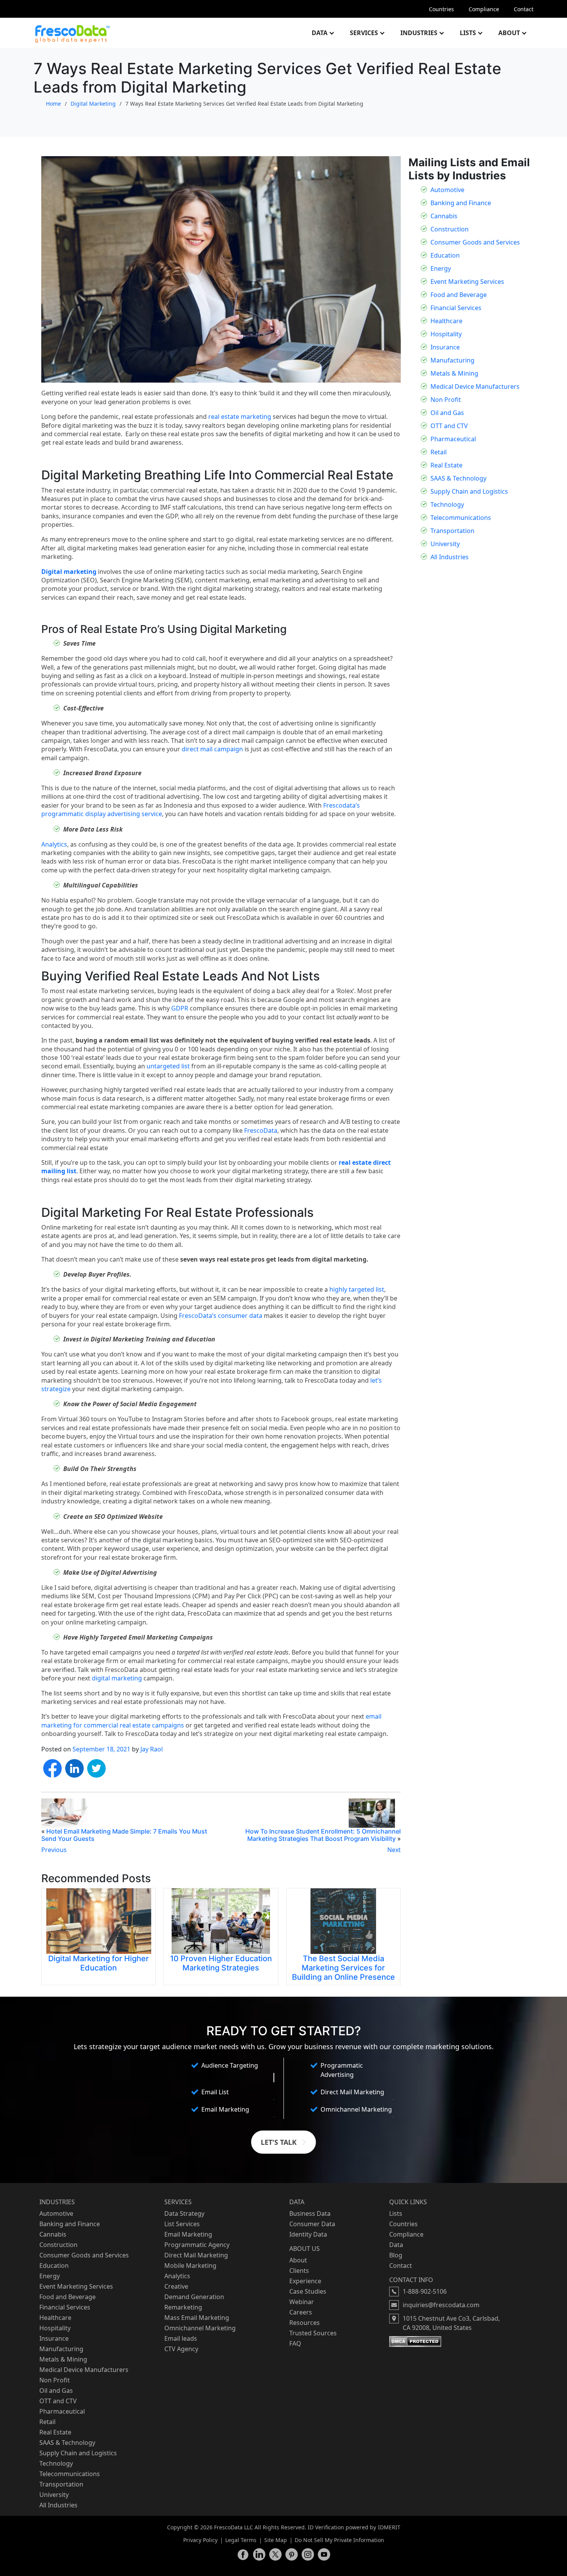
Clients (299, 2271)
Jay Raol (152, 1749)
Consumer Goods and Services (475, 242)
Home (53, 104)
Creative (176, 2286)
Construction (450, 229)
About (509, 33)
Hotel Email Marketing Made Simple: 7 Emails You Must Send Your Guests (124, 1835)
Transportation (452, 531)
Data (320, 33)
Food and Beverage (459, 295)
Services (364, 33)
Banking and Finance (461, 203)
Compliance (484, 9)
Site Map (276, 2540)
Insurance (445, 347)
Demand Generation (194, 2297)
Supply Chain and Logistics (469, 491)
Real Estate (446, 465)
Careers (301, 2312)
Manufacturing (452, 360)
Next (394, 1850)
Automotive (447, 190)
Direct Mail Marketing (196, 2255)
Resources (305, 2323)
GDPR (180, 1008)
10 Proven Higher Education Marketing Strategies (221, 1963)
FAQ (295, 2343)
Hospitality (446, 334)
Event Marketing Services (467, 282)
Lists (468, 33)
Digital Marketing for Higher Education (99, 1963)
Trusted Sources (313, 2333)
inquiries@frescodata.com (441, 2305)
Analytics (54, 844)
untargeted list (168, 1066)
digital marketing (117, 1678)
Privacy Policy (200, 2540)
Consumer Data (312, 2224)
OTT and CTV (449, 426)
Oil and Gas (447, 413)
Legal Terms (241, 2540)
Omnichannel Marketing (200, 2328)
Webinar (302, 2302)
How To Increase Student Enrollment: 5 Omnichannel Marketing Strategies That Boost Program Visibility (323, 1835)
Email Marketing (188, 2234)
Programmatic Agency (197, 2245)
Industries (419, 33)
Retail (439, 452)
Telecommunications (461, 518)
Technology (447, 504)
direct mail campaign (212, 749)
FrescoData (261, 1130)
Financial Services (456, 308)
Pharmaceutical (453, 439)
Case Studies (308, 2291)
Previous (54, 1850)
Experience (305, 2281)
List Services (182, 2224)
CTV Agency (181, 2349)
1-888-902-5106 (425, 2291)
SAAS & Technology (458, 478)
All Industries (450, 557)
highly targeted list (357, 1289)
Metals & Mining (454, 373)
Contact (524, 9)
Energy (441, 268)
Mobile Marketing (190, 2266)
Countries (441, 9)
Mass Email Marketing (197, 2318)
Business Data (310, 2213)
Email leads (181, 2338)
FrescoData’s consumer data (221, 1316)
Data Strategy (184, 2213)
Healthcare (446, 321)
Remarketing (183, 2307)
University (445, 544)
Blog (396, 2255)
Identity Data (308, 2234)
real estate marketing (240, 417)
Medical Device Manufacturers (475, 386)
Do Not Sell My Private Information (339, 2540)
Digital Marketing (93, 104)
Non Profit (446, 400)
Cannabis (444, 216)
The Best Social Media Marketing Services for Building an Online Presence (343, 1968)
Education (445, 255)
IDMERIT (389, 2527)
